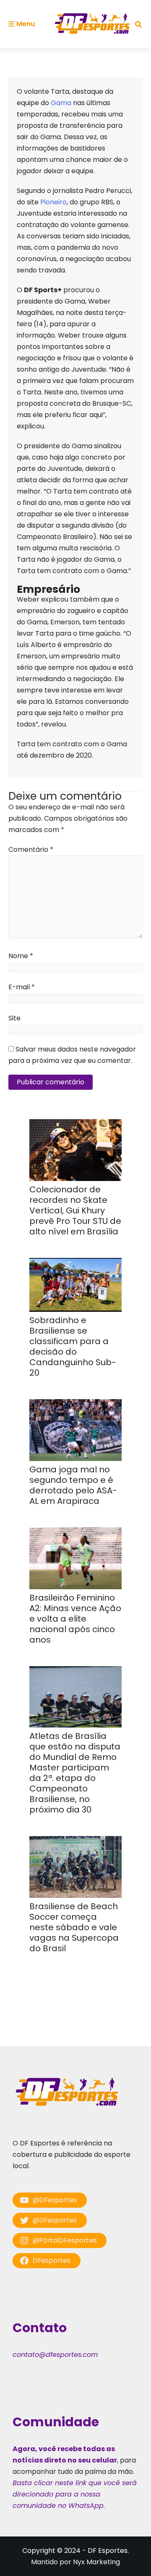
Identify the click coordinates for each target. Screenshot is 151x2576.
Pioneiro (53, 202)
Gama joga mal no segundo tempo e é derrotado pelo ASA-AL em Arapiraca (73, 1485)
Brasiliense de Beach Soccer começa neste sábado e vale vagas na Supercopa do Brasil (74, 1927)
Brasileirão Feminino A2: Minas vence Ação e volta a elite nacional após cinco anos (75, 1619)
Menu (26, 24)
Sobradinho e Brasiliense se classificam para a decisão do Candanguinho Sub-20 (73, 1346)
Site (14, 1018)
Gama (61, 103)
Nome (21, 956)
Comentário (31, 849)
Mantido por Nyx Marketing (75, 2562)
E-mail (22, 987)
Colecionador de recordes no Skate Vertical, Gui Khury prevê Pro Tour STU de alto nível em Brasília (75, 1210)
